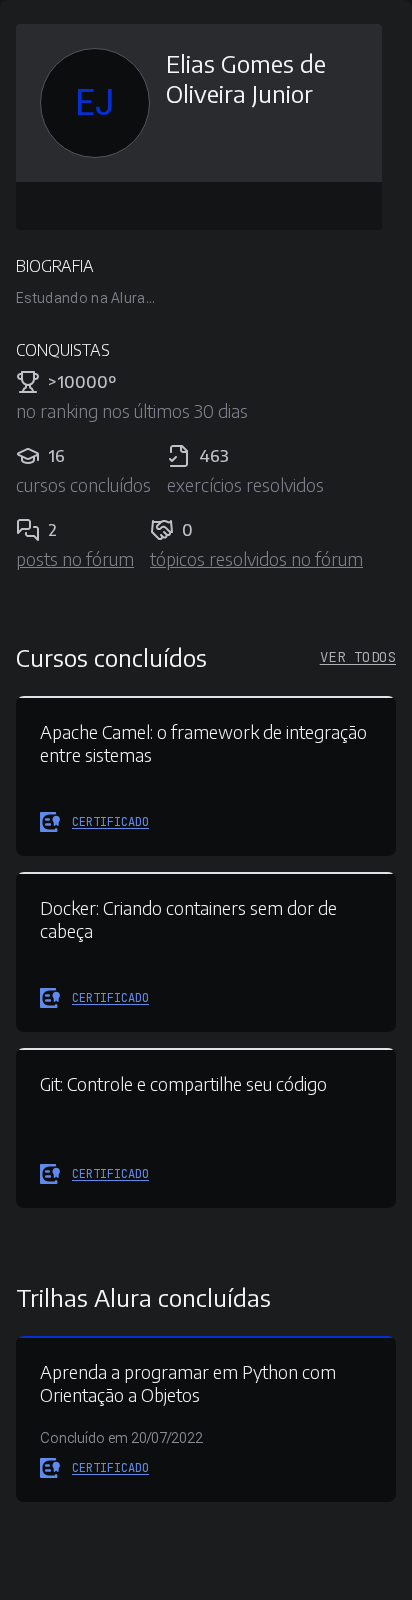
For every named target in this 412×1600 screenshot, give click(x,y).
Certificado (110, 822)
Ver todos (358, 657)
